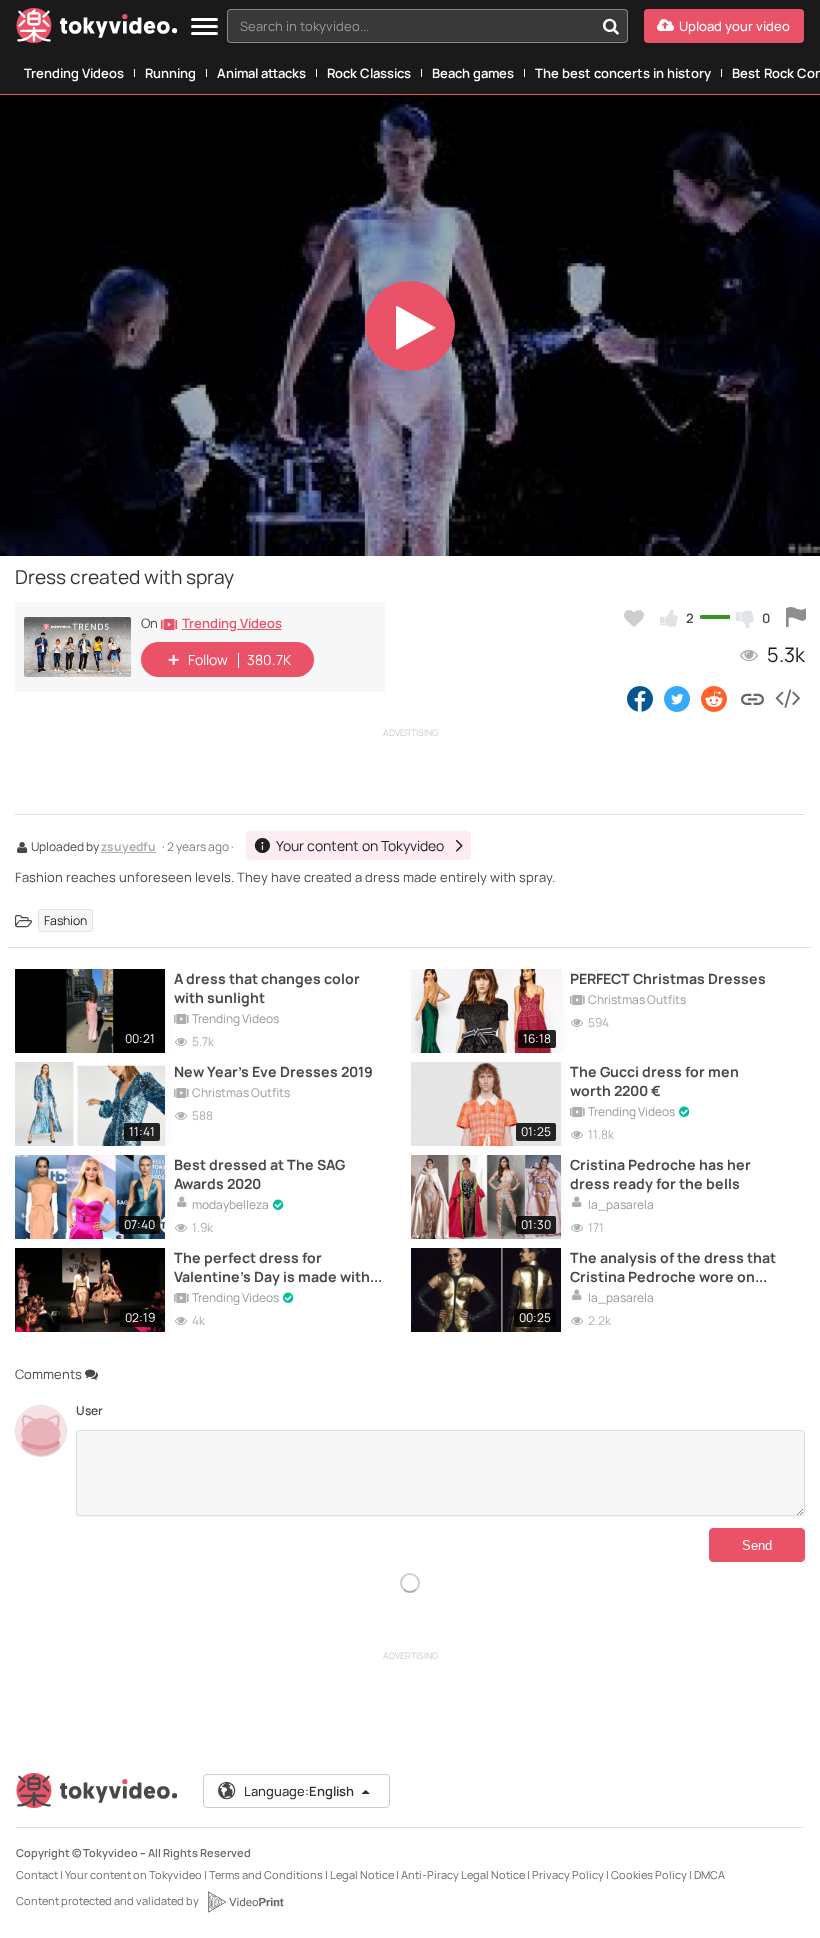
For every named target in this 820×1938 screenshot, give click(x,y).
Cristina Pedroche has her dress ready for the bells (660, 1174)
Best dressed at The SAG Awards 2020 (259, 1174)
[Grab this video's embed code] (787, 698)
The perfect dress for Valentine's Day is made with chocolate (272, 1267)
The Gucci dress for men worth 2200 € (654, 1081)
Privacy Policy (568, 1874)
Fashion (65, 920)
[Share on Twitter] (677, 698)
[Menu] (204, 27)
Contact (37, 1874)
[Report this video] (796, 618)
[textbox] (410, 26)
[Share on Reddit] (715, 698)
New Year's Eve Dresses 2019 (273, 1071)
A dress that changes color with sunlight (267, 988)
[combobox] (427, 26)
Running (170, 73)
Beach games (473, 73)
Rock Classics (369, 73)
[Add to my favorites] (634, 618)
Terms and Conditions (266, 1874)
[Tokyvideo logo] (97, 29)
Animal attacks (261, 73)
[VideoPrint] (245, 1902)
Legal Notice (362, 1874)
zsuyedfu (128, 848)
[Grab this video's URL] (752, 698)
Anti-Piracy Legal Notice (463, 1874)
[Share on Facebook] (640, 698)
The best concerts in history (623, 73)
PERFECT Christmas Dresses (668, 978)
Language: (299, 1791)
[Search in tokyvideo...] (611, 26)
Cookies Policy (649, 1874)
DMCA (709, 1874)
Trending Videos (74, 73)
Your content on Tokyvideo (133, 1874)
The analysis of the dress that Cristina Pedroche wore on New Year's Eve (673, 1267)
